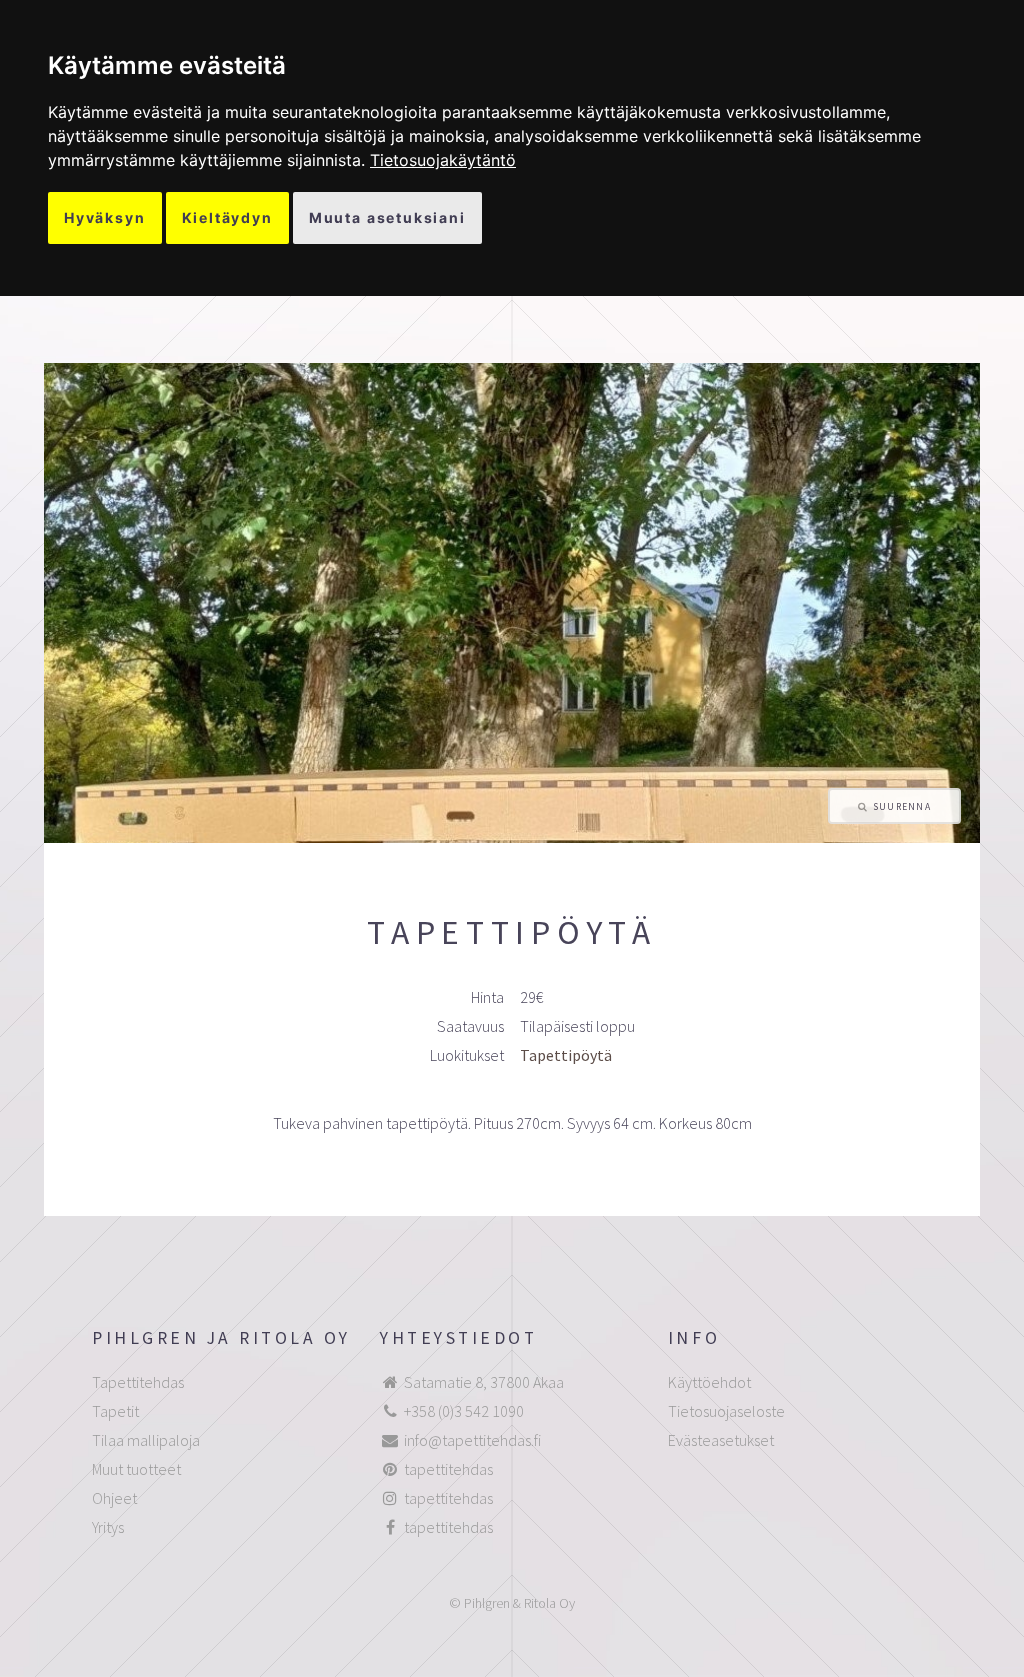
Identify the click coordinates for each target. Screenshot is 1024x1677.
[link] (443, 160)
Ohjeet (114, 1498)
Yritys (108, 1527)
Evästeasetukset (721, 1440)
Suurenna (902, 807)
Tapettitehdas (138, 1382)
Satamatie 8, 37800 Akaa (484, 1382)
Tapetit (115, 1411)
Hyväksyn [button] (105, 217)
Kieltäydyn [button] (227, 217)
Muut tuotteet (136, 1469)
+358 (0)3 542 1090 (464, 1411)
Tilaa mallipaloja (146, 1440)
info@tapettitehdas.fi (472, 1440)
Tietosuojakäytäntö (443, 160)
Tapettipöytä (566, 1055)
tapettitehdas (448, 1469)
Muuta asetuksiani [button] (387, 217)
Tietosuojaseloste (726, 1411)
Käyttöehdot (709, 1382)
